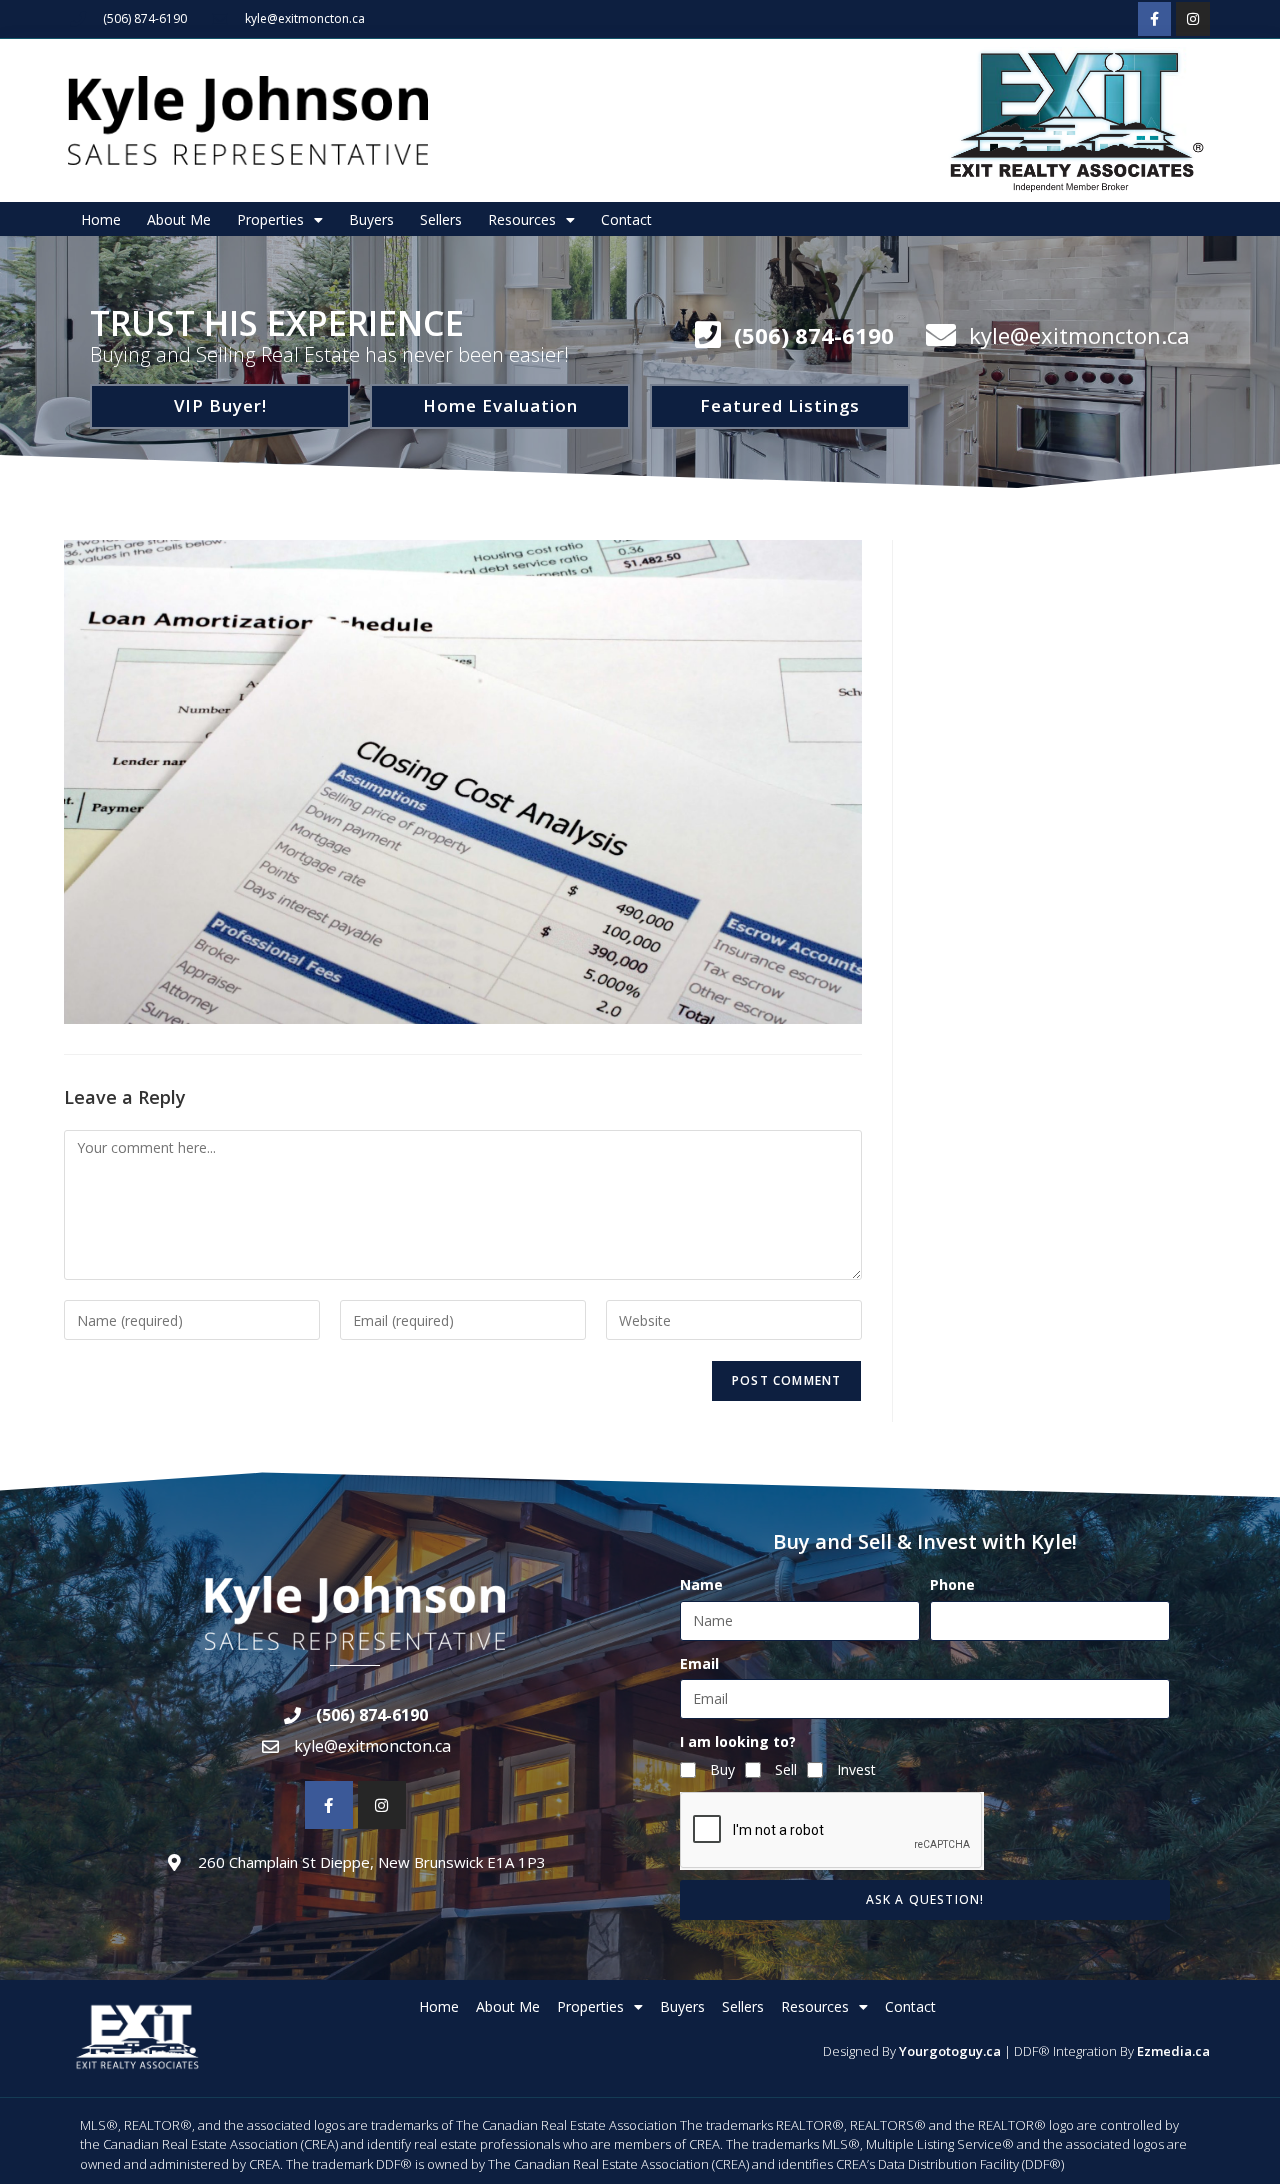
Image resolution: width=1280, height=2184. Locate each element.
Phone (952, 1584)
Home (101, 219)
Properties (270, 219)
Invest (856, 1769)
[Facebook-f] (1155, 19)
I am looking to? (738, 1741)
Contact (626, 219)
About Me (179, 219)
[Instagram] (1193, 19)
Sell (786, 1769)
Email (699, 1663)
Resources (522, 219)
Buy (722, 1769)
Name (701, 1584)
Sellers (441, 219)
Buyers (371, 219)
